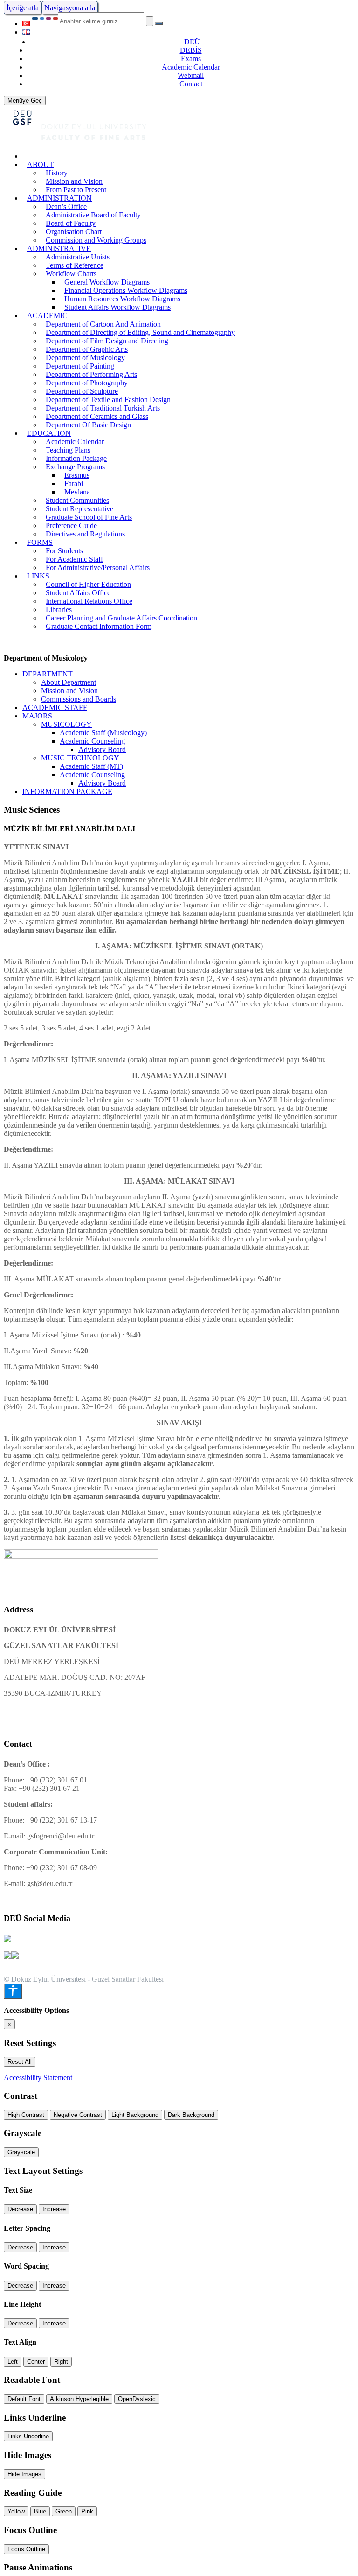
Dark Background (191, 2115)
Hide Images (24, 2474)
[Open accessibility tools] (13, 1991)
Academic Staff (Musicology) (103, 733)
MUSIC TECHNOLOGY (80, 758)
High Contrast (26, 2115)
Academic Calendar (191, 67)
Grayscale (21, 2152)
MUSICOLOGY (66, 724)
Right (61, 2362)
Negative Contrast (78, 2115)
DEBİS (191, 50)
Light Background (135, 2115)
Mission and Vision (69, 691)
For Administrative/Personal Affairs (98, 567)
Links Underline (28, 2436)
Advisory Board (102, 749)
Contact (191, 84)
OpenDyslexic (137, 2399)
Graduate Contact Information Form (99, 626)
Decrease (20, 2209)
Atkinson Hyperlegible (79, 2399)
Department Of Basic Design (88, 425)
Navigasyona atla (70, 8)
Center (36, 2362)
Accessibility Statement (38, 2078)
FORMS (40, 542)
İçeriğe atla (23, 8)
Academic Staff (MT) (91, 766)
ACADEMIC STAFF (55, 707)
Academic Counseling (92, 741)
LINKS (38, 576)
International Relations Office (89, 601)
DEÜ (192, 42)
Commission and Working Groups (96, 240)
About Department (69, 682)
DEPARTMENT (48, 674)
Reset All (20, 2062)
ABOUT (40, 164)
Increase (54, 2209)
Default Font (24, 2399)
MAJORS (37, 716)
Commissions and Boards (79, 699)
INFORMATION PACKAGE (67, 791)
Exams (191, 59)
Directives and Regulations (85, 534)
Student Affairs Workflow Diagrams (117, 307)
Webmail (191, 75)
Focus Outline (26, 2549)
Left (13, 2362)
